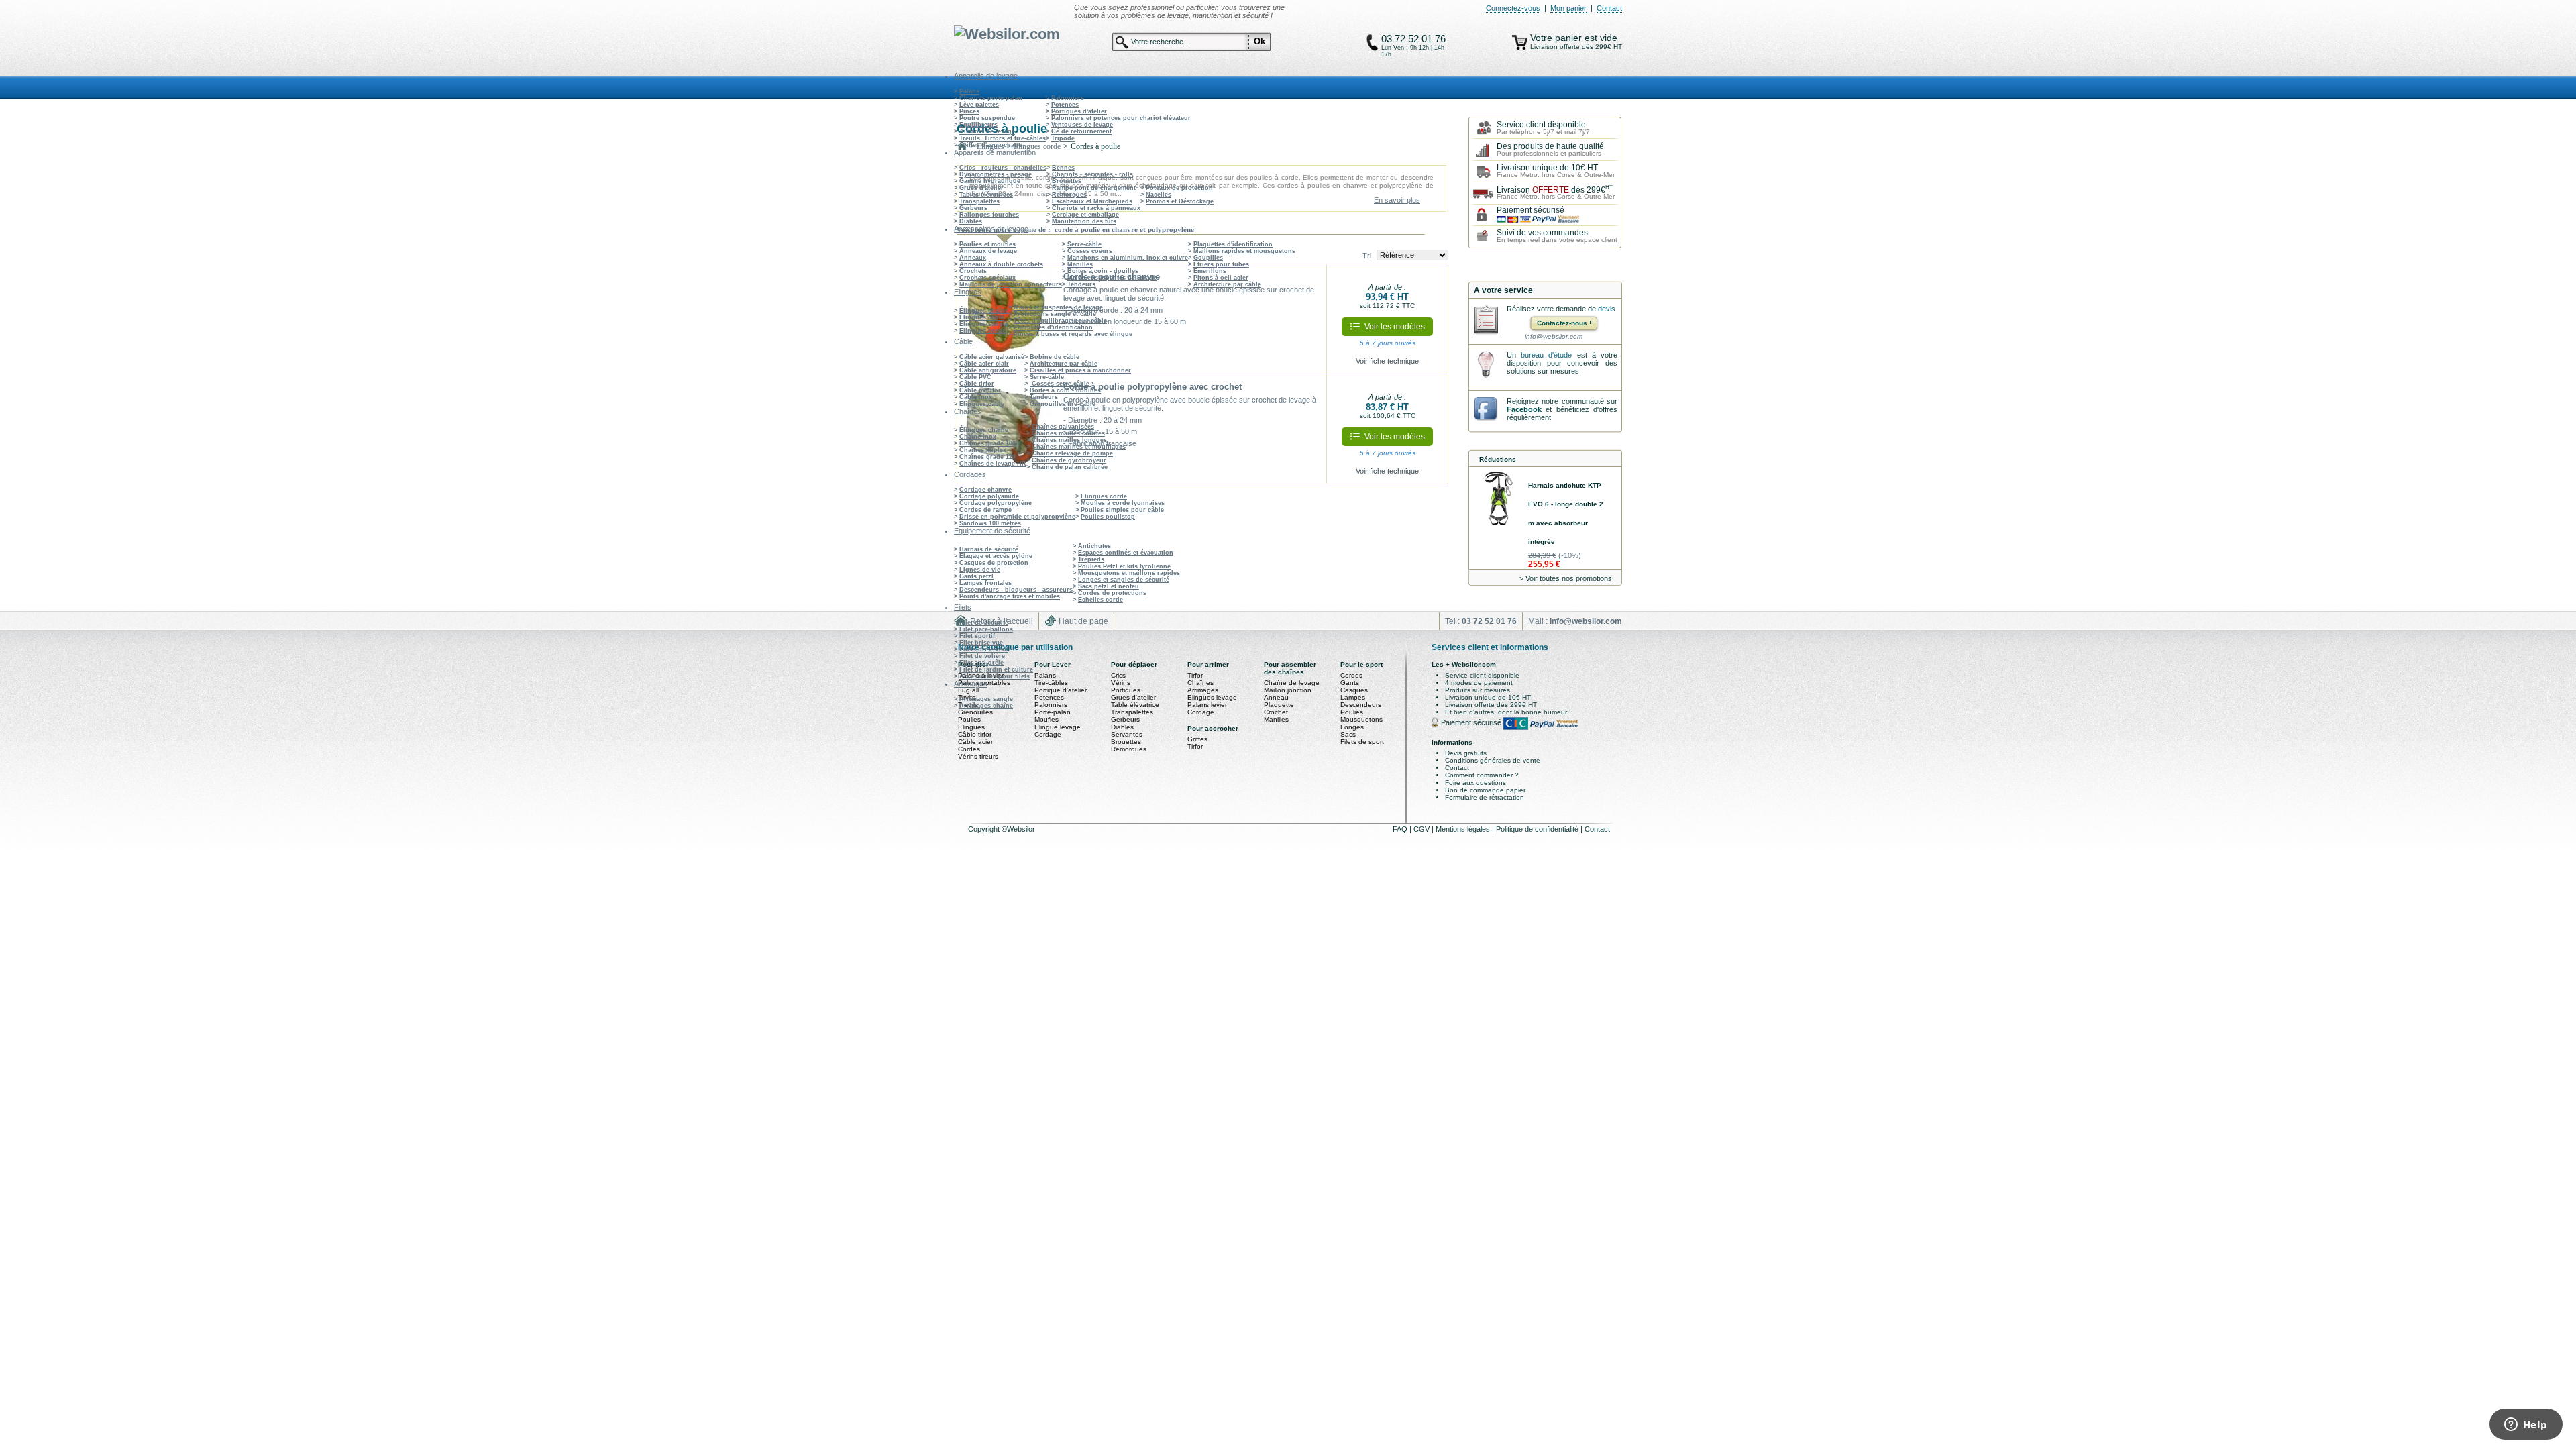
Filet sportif (977, 636)
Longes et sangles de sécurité (1124, 580)
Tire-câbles (1051, 683)
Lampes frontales (985, 583)
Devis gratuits (1466, 753)
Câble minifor (980, 390)
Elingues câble (982, 317)
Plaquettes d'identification (1233, 244)
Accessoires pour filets (995, 676)
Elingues (971, 727)
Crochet (1276, 712)
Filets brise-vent (984, 649)
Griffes (1197, 739)
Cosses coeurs (1090, 251)
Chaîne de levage (1292, 683)
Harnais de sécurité (989, 549)
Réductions (1498, 459)
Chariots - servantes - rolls (1092, 174)
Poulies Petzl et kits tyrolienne (1124, 566)
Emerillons (1210, 271)
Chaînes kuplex (983, 450)
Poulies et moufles (987, 244)
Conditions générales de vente (1493, 760)
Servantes (1127, 734)
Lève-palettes (979, 105)
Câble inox (976, 397)
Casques (1354, 690)
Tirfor (1195, 675)
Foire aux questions (1475, 783)
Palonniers (1068, 98)
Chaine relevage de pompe (1072, 453)
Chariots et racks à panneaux (1096, 208)
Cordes (969, 749)
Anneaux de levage (988, 251)
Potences (1065, 105)
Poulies (969, 719)
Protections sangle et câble (1055, 314)
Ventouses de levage (1082, 125)
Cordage (1048, 734)
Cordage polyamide (989, 496)
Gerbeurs (973, 208)
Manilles (1080, 264)
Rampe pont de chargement (1094, 188)
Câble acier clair (984, 364)
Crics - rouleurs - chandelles (1003, 168)
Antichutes (1094, 546)
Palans (969, 91)
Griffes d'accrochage (990, 145)
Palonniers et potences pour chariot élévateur (1121, 118)
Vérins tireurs (978, 756)
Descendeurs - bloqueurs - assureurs (1016, 590)
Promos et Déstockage (1180, 201)
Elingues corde (982, 331)
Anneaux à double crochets (1001, 264)
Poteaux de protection (1179, 188)
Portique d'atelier (1061, 690)
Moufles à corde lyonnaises (1123, 503)
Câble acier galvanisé (992, 357)
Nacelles (1159, 195)
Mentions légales (1464, 829)
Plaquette (1279, 705)
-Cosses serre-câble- (1061, 384)
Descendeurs (1361, 705)
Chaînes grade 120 (987, 457)
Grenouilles (975, 712)
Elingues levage (1212, 697)
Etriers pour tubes (1221, 264)
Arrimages (1203, 690)
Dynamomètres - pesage (996, 174)
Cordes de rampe (985, 510)
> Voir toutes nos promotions (1566, 578)
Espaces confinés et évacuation (1126, 553)
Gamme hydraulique (990, 181)
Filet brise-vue (981, 643)
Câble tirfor (977, 384)
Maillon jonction (1288, 690)
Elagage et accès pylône (996, 556)
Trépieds (1091, 559)
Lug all (968, 690)
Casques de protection (994, 563)
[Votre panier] (1520, 42)
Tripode (1063, 138)
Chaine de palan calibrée (1070, 467)
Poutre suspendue (987, 118)
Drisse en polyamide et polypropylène (1017, 517)
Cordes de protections (1112, 593)
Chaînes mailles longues (1069, 440)
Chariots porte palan (991, 98)
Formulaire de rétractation (1485, 797)
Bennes (1063, 168)
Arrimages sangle (986, 699)
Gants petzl (976, 576)
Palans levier (1207, 705)
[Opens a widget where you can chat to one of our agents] (2526, 1426)
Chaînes (1200, 683)
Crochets (973, 271)
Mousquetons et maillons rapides (1129, 573)
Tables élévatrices (986, 195)
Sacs (1348, 734)
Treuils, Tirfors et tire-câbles (1003, 138)
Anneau (1276, 697)
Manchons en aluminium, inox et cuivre (1128, 258)
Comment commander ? (1482, 775)
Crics (1118, 675)
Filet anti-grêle (981, 663)
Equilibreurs (978, 125)
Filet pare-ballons (986, 629)
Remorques (1069, 195)
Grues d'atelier (981, 188)
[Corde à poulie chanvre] (1007, 319)
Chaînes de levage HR (993, 464)
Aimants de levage (987, 131)
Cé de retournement (1081, 131)
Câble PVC (975, 377)
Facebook (1524, 409)
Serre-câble (1084, 244)
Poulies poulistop (1108, 517)
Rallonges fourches (989, 215)
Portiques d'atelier (1079, 111)
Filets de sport (1362, 742)
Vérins (1121, 683)
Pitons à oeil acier (1221, 278)
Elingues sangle (984, 324)
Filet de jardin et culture (996, 669)
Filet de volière (982, 656)
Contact (1609, 8)
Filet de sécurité (984, 623)
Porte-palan (1053, 712)
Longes (1352, 727)
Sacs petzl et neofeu (1109, 586)
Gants (1350, 683)
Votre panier (1557, 38)
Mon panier (1568, 8)
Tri (1367, 256)
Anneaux (973, 258)
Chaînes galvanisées (1063, 427)
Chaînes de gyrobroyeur (1069, 460)
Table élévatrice (1135, 705)
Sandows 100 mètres (990, 523)
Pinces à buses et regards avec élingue (1073, 334)
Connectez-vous (1513, 8)
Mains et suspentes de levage (1112, 278)
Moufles (1046, 719)
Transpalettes (979, 201)
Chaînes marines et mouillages (1079, 447)
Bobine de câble (1055, 357)
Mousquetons (1361, 719)
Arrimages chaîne (986, 706)
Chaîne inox (978, 437)
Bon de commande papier (1485, 790)
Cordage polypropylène (996, 503)
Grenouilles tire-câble (1063, 404)
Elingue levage (1058, 727)
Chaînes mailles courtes (1068, 433)
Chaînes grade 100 (987, 443)
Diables (971, 221)
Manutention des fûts (1084, 221)
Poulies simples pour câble (1122, 510)
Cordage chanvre (985, 490)
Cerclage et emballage (1085, 215)
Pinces (969, 111)
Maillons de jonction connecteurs (1011, 284)
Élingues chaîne (984, 311)
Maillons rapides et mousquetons (1244, 251)
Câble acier (975, 742)
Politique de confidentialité (1538, 829)
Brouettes (1067, 181)
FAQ (1401, 829)
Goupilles (1208, 258)
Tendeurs (1081, 284)
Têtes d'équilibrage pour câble (1060, 321)
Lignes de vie (980, 570)
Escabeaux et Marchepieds (1092, 201)
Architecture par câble (1227, 284)
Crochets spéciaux (987, 278)
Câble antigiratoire (988, 370)
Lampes (1353, 697)
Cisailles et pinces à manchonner (1080, 370)
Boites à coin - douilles (1103, 271)
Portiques (1126, 690)
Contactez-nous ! (1564, 323)
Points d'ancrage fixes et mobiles (1010, 596)
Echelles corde (1101, 600)
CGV (1423, 829)
